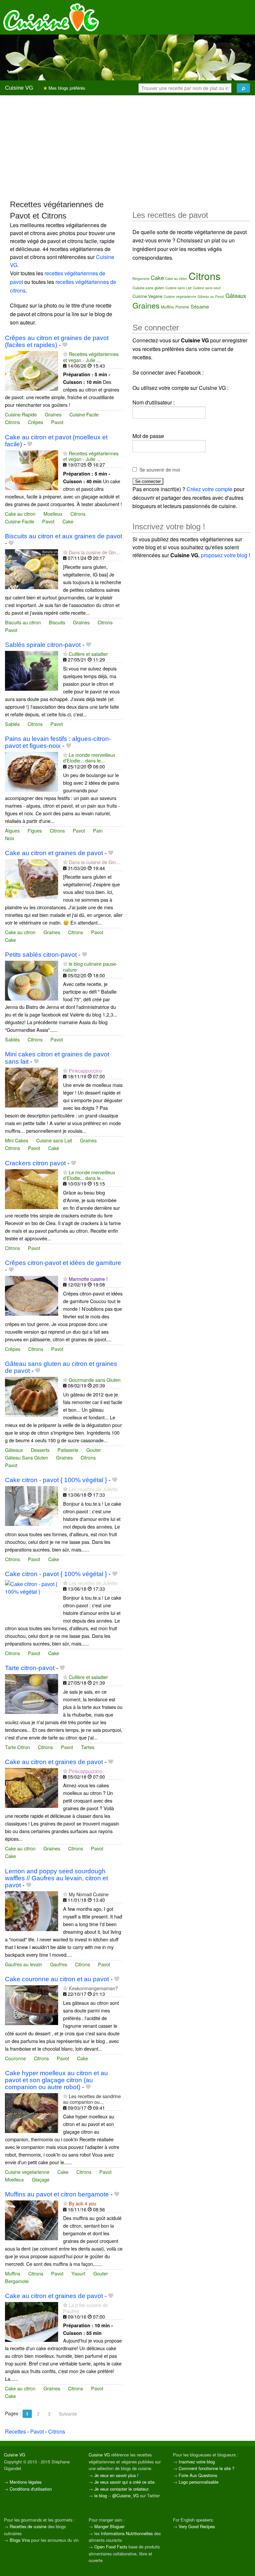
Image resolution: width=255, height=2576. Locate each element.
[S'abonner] (65, 354)
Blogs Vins (20, 2540)
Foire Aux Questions (198, 2475)
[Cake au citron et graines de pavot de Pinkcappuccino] (32, 1787)
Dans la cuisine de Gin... (94, 552)
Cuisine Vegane (147, 296)
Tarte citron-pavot (30, 1668)
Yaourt (78, 2273)
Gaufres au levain (24, 1964)
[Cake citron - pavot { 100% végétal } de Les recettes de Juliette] (32, 1505)
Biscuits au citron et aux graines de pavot (64, 536)
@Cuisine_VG (126, 2495)
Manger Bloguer (109, 2526)
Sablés (12, 724)
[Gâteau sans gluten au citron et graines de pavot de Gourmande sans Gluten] (32, 1396)
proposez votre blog (224, 555)
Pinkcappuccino (85, 1070)
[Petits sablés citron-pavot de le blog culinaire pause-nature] (32, 980)
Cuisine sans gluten (148, 288)
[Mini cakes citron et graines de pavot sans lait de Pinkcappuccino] (32, 1087)
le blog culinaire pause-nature (90, 966)
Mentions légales (26, 2482)
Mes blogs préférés (66, 88)
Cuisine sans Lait (54, 1140)
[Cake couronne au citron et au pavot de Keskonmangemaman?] (32, 2004)
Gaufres (59, 1964)
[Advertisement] (127, 147)
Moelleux (53, 514)
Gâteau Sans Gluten (27, 1457)
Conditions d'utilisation (31, 2489)
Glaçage (41, 2179)
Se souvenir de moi (160, 470)
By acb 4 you (83, 2203)
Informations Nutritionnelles (127, 2533)
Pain (98, 830)
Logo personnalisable (199, 2482)
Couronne (15, 2058)
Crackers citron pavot (35, 1163)
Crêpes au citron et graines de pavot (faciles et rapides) (57, 341)
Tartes (88, 1747)
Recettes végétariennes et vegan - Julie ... (91, 357)
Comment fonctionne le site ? (207, 2468)
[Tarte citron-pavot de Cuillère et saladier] (32, 1693)
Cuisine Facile (84, 414)
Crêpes (36, 422)
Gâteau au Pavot (211, 297)
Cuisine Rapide (21, 414)
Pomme (182, 307)
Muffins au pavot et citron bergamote (57, 2194)
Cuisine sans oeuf (207, 288)
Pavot (57, 422)
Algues (12, 830)
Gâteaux (14, 1450)
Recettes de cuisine (28, 2526)
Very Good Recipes (197, 2526)
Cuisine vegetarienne (27, 2172)
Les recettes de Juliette (93, 1489)
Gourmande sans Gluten (95, 1380)
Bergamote (17, 2281)
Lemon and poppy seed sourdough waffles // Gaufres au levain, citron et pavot (56, 1878)
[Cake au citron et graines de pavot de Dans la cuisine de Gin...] (32, 879)
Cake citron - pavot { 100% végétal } (56, 1480)
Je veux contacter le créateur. (122, 2489)
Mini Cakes (17, 1140)
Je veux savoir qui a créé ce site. (125, 2482)
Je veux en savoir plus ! (116, 2475)
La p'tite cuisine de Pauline (85, 2308)
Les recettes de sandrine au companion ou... (92, 2099)
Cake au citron (20, 514)
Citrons (12, 422)
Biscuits (57, 622)
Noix (10, 838)
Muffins (13, 2273)
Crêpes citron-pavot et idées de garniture (63, 1263)
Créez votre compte (210, 489)
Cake (68, 521)
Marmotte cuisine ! (88, 1279)
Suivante (68, 2414)
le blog (101, 2495)
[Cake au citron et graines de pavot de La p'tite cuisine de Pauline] (32, 2321)
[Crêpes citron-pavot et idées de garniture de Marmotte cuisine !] (32, 1295)
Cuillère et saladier (88, 654)
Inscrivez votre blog (197, 2462)
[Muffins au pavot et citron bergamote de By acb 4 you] (32, 2220)
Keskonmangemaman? (93, 1988)
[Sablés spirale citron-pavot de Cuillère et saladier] (32, 670)
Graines (53, 414)
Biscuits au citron (23, 622)
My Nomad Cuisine (89, 1894)
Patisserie (68, 1450)
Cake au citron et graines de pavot (54, 853)
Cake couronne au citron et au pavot (57, 1979)
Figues (35, 830)
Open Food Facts (111, 2547)
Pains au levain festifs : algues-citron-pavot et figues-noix (58, 742)
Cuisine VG (19, 88)
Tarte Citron (17, 1747)
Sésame (200, 306)
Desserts (40, 1450)
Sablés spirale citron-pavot (43, 645)
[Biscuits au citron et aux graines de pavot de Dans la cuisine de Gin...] (32, 568)
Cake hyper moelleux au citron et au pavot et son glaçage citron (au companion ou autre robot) (56, 2080)
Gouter (94, 1450)
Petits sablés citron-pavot (41, 955)
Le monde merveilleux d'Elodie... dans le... (89, 757)
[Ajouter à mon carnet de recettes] (65, 345)
